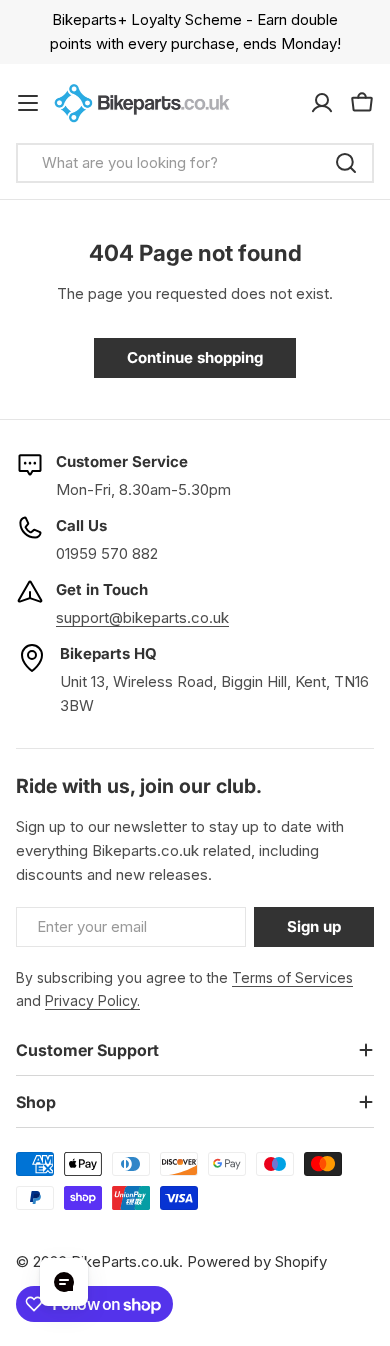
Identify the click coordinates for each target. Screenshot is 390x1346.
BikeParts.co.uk (125, 1261)
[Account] (322, 103)
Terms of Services (292, 977)
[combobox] (195, 163)
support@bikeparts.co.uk (142, 617)
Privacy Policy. (92, 1000)
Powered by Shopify (257, 1261)
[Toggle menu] (28, 103)
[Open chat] (64, 1282)
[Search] (346, 163)
